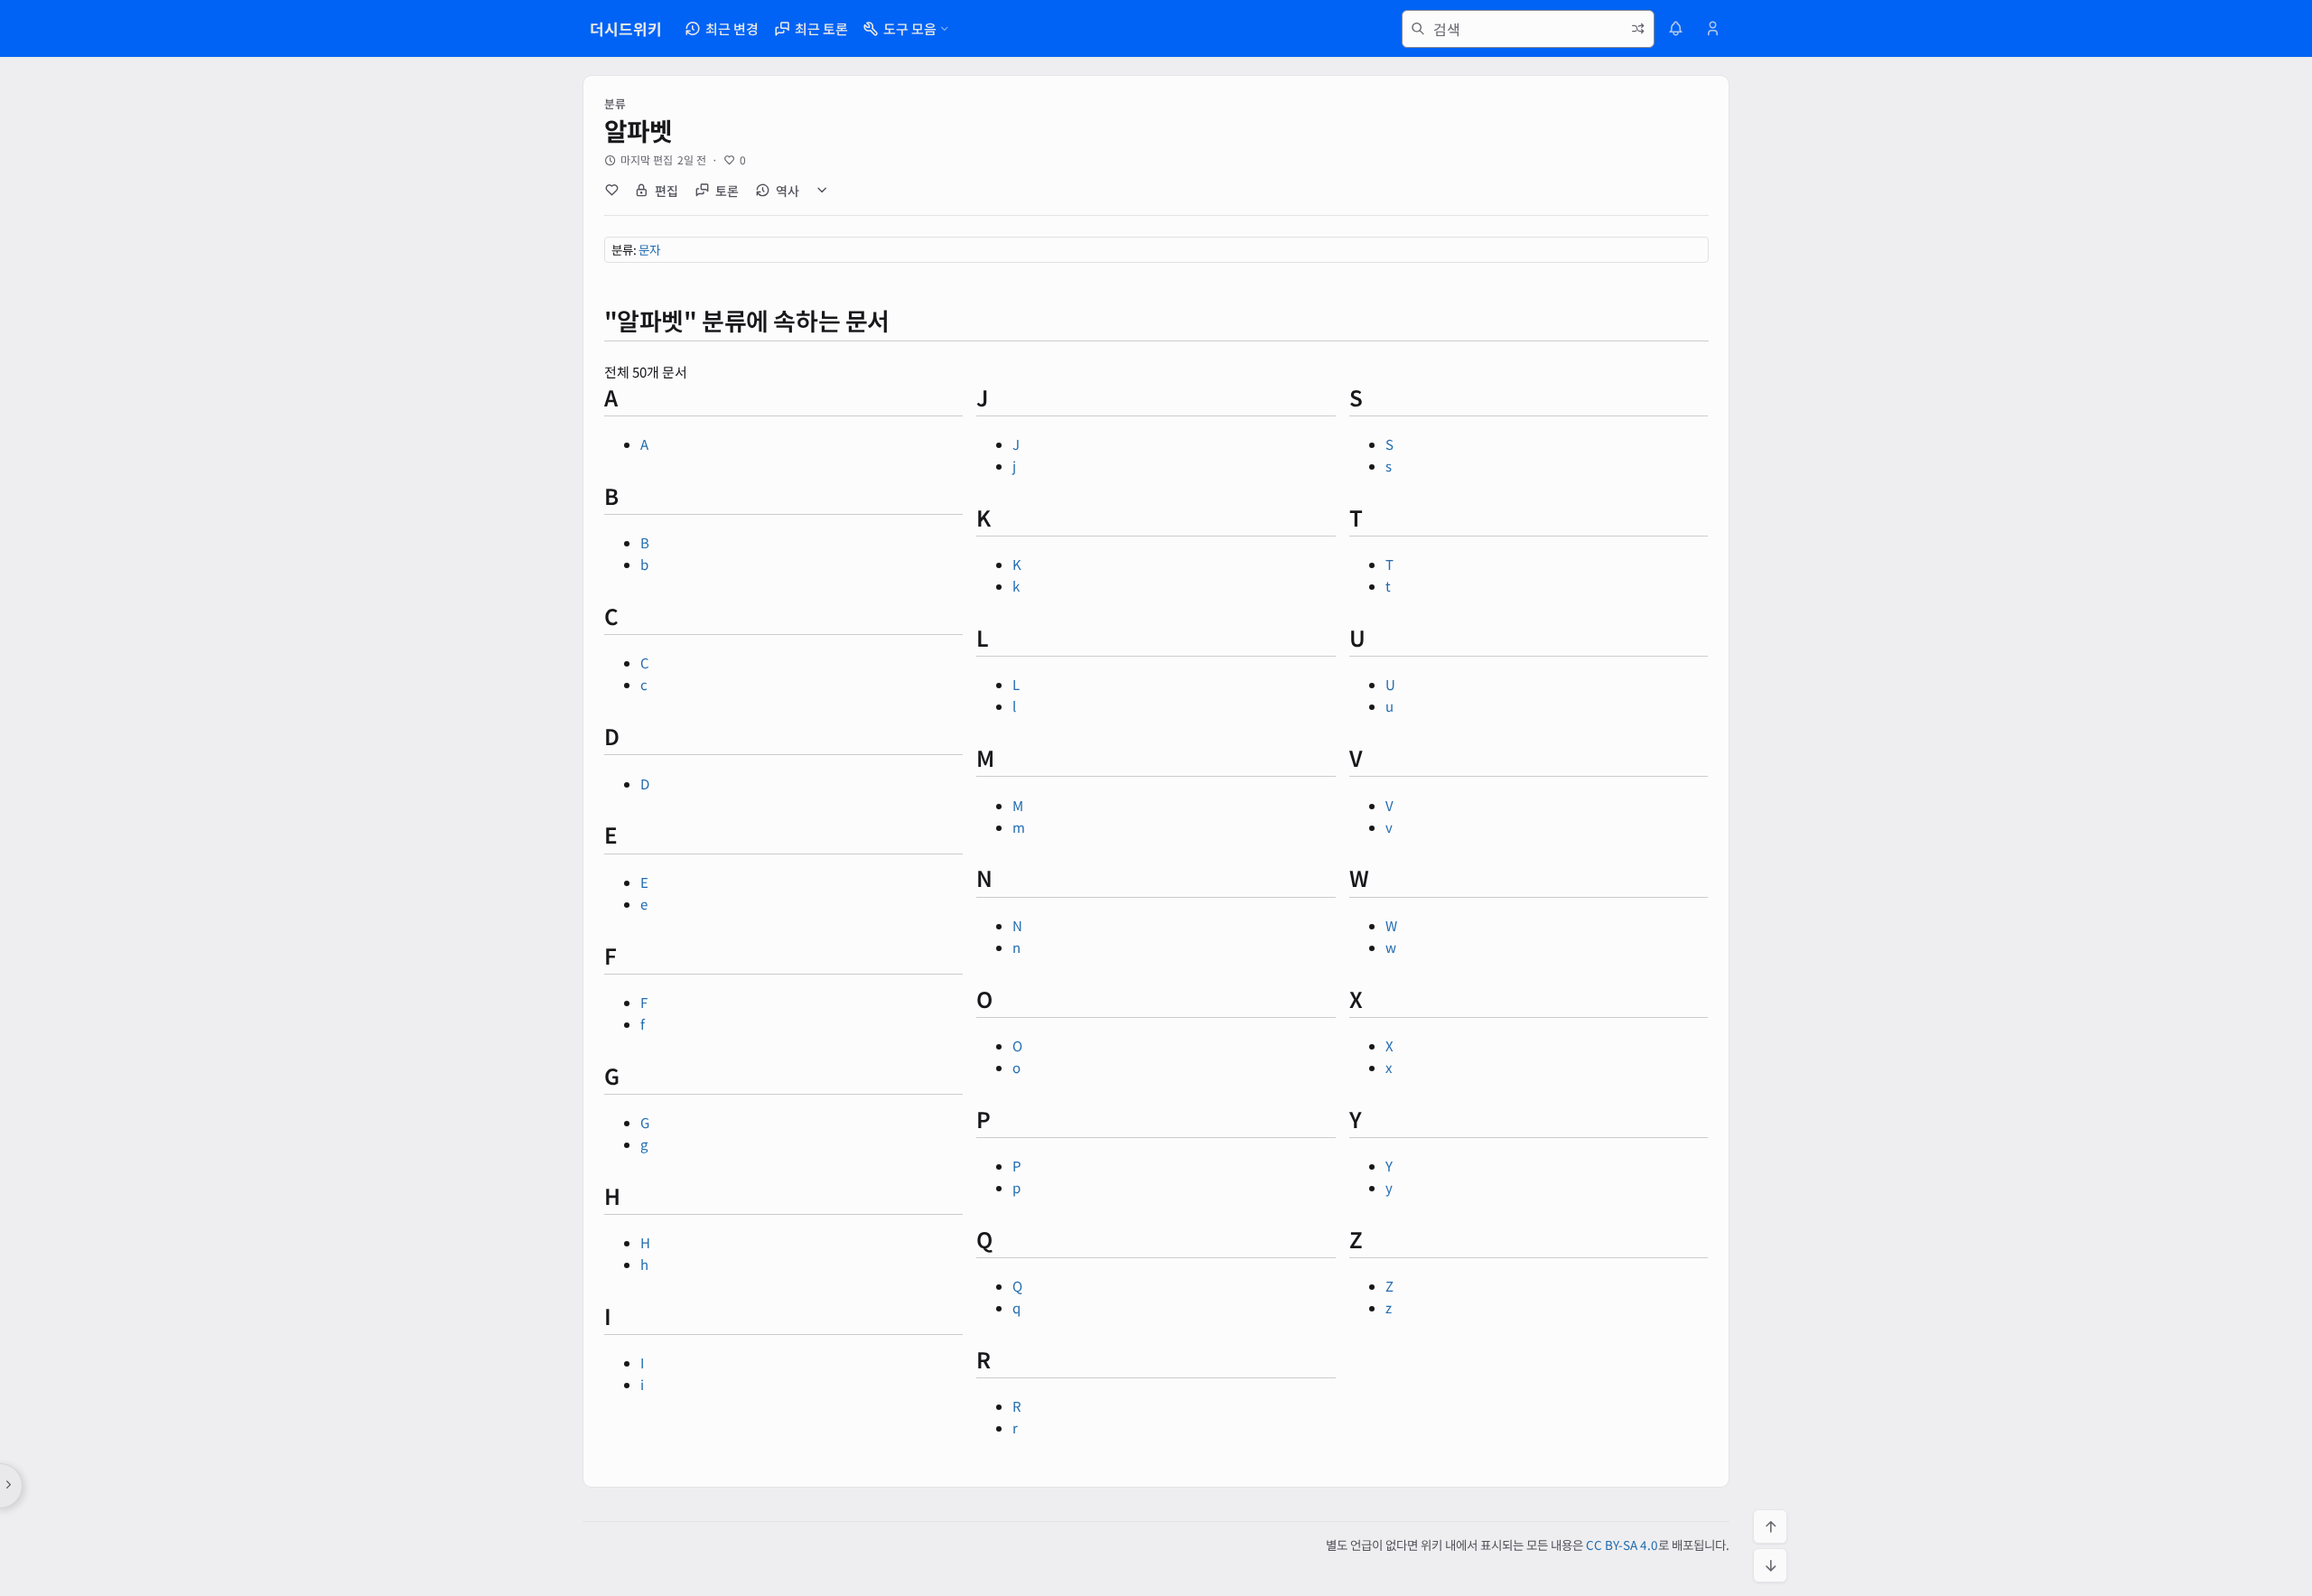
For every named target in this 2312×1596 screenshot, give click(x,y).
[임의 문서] (1638, 29)
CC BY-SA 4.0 (1622, 1545)
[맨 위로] (1770, 1526)
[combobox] (1528, 29)
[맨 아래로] (1770, 1565)
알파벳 (639, 130)
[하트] (612, 191)
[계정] (1712, 29)
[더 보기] (823, 191)
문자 (649, 249)
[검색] (1418, 29)
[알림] (1676, 29)
